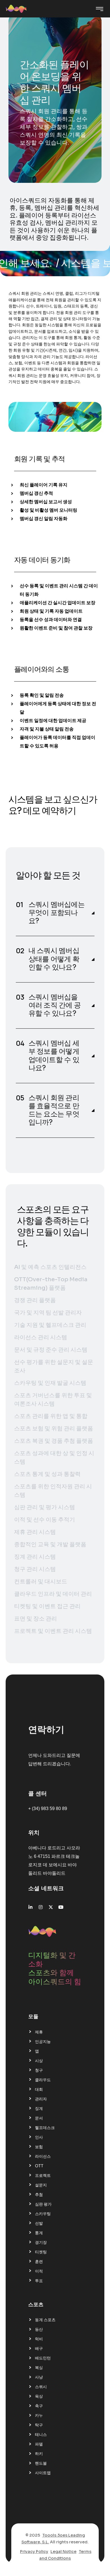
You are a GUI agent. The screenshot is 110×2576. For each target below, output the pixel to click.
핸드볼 (41, 2463)
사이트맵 (43, 2473)
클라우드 (43, 2080)
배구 (39, 2348)
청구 (39, 2070)
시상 (39, 2061)
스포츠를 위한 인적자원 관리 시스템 (53, 1491)
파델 (39, 2444)
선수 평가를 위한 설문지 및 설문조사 (54, 1366)
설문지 (41, 2185)
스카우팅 (43, 2214)
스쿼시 (41, 2387)
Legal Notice (63, 2552)
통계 (39, 2233)
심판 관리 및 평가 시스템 (45, 1507)
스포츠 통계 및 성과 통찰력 (47, 1474)
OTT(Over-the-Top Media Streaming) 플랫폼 (51, 1284)
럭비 (39, 2339)
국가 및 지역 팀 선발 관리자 (48, 1313)
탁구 (39, 2425)
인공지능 (43, 2042)
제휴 (39, 2032)
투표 (39, 2281)
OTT (39, 2166)
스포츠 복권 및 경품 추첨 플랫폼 (54, 1441)
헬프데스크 (45, 2128)
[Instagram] (41, 1907)
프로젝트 (43, 2175)
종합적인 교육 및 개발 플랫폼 (50, 1544)
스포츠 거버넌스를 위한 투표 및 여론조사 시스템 (53, 1400)
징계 (39, 2109)
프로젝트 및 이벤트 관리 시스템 (53, 1631)
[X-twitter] (51, 1907)
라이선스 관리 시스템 (41, 1337)
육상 (39, 2396)
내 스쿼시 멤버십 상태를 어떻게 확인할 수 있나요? (54, 959)
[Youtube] (61, 1907)
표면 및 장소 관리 (36, 1619)
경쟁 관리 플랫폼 (35, 1300)
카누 (39, 2415)
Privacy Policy (34, 2552)
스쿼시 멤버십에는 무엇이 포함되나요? (57, 913)
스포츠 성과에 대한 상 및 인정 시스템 (54, 1457)
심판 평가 (43, 2204)
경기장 (41, 2242)
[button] (55, 913)
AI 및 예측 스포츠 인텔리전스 (50, 1267)
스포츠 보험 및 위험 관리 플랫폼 (54, 1429)
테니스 (41, 2435)
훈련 (39, 2262)
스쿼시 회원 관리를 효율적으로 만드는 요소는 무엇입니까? (54, 1110)
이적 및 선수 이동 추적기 (45, 1520)
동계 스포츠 (45, 2320)
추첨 (39, 2195)
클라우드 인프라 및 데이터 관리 (53, 1594)
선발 (39, 2223)
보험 (39, 2147)
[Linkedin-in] (30, 1907)
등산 (39, 2329)
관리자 (41, 2099)
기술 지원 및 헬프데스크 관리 (50, 1325)
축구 (39, 2406)
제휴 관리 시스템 (35, 1532)
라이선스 (43, 2156)
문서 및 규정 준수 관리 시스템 (51, 1350)
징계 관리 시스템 (35, 1557)
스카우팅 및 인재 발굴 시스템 (50, 1383)
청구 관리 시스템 (35, 1569)
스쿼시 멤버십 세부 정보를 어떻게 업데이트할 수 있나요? (54, 1056)
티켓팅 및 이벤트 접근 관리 (47, 1606)
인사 (39, 2137)
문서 (39, 2118)
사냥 (39, 2377)
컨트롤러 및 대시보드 (41, 1582)
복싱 (39, 2368)
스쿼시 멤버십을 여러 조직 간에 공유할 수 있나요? (55, 1005)
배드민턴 (43, 2358)
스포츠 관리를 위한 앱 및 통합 (51, 1416)
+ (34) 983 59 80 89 (48, 1809)
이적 (39, 2271)
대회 (39, 2089)
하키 (39, 2454)
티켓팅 (41, 2252)
